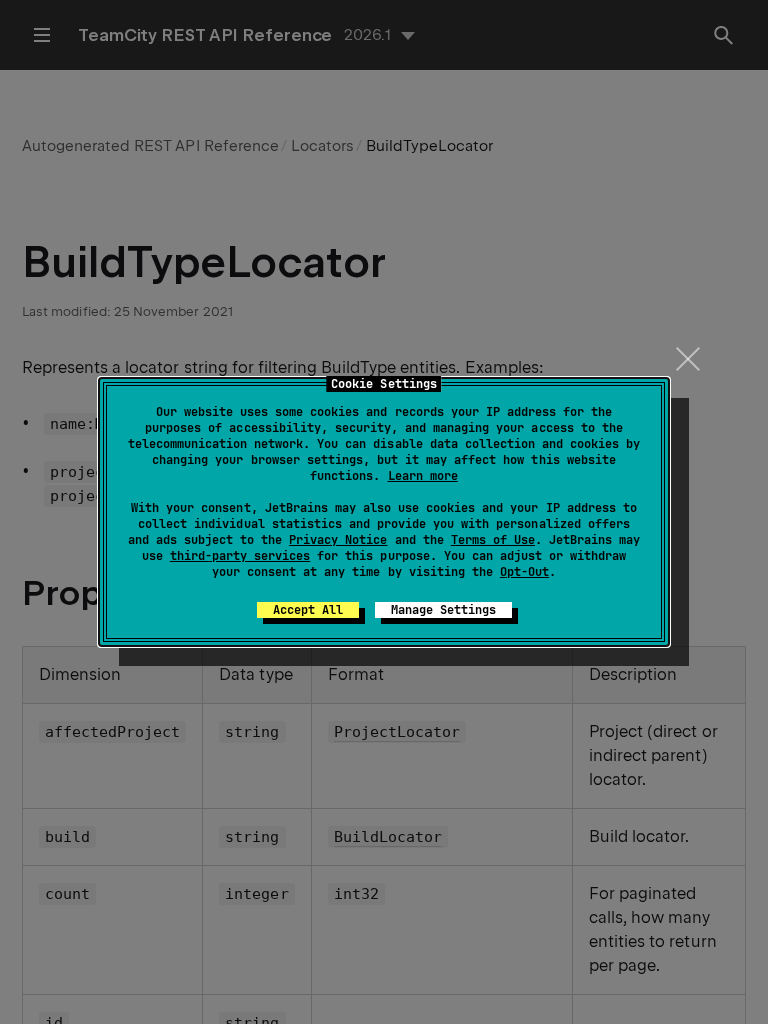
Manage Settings (443, 610)
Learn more (423, 476)
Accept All (308, 610)
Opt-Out (524, 572)
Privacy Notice (338, 540)
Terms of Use (493, 540)
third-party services (240, 556)
